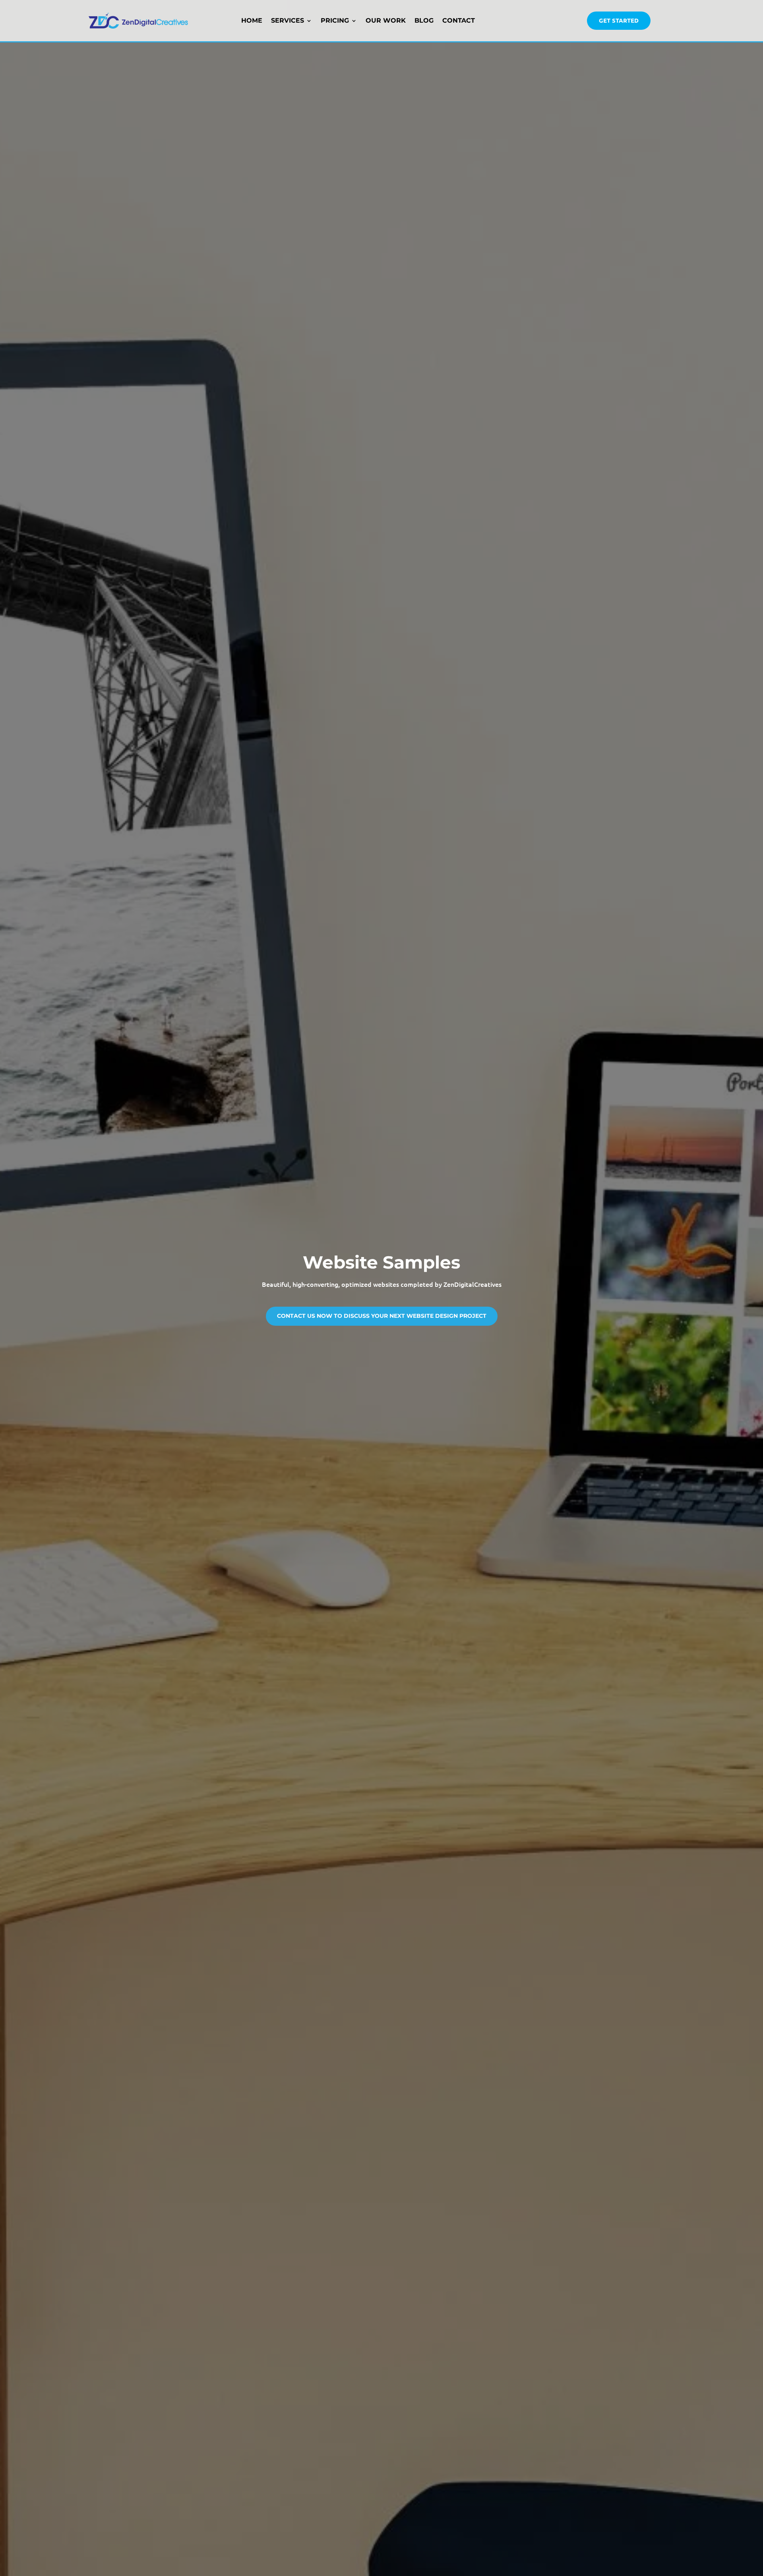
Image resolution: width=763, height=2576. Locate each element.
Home (252, 20)
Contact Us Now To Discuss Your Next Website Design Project (382, 1316)
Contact (459, 20)
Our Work (386, 20)
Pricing (335, 20)
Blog (424, 20)
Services (288, 20)
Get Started (619, 20)
